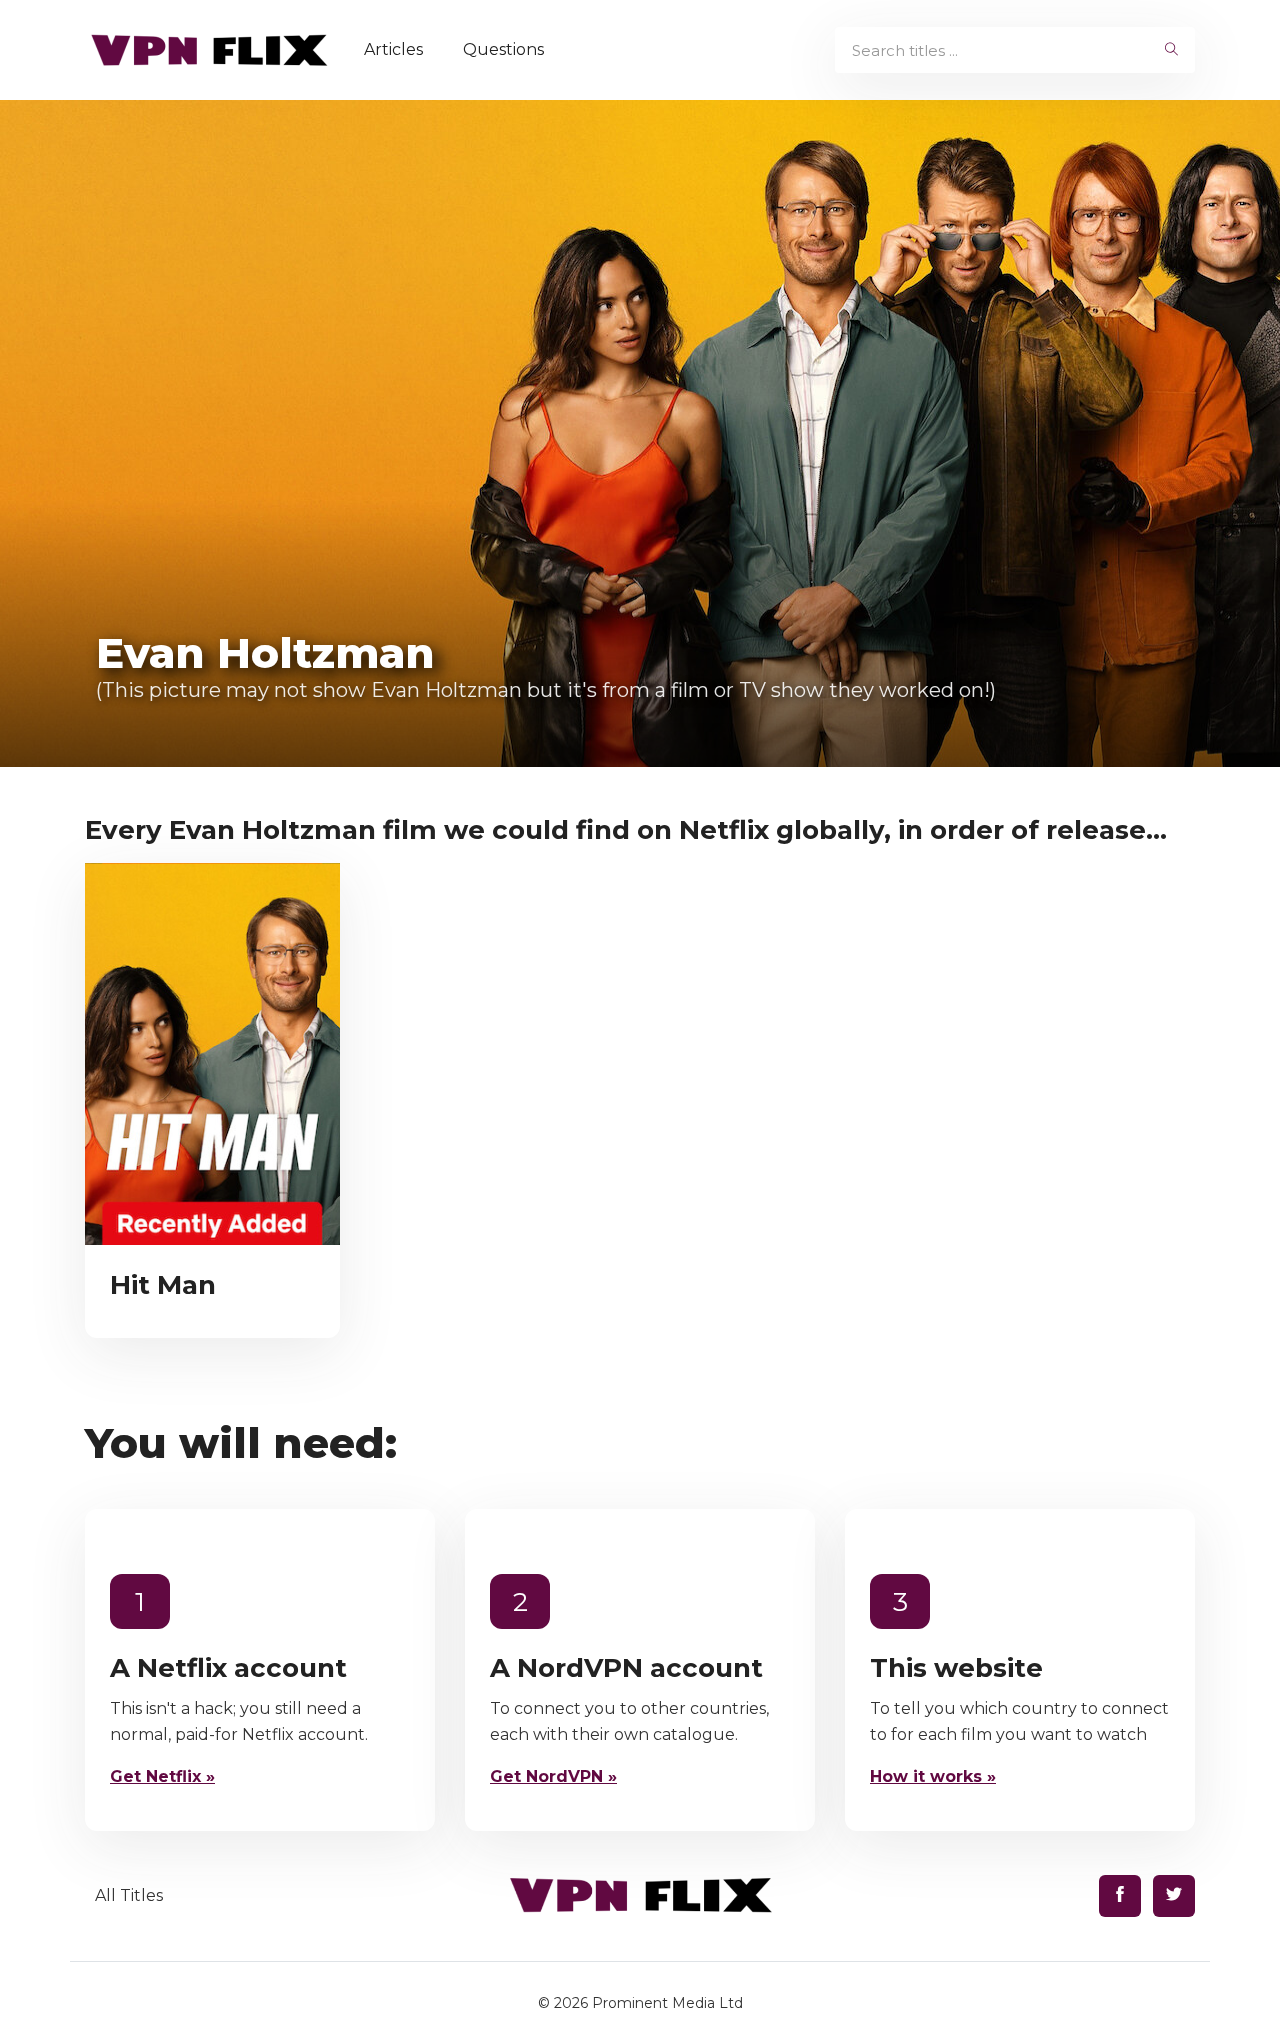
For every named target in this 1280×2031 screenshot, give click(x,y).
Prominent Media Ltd (667, 2003)
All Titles (129, 1895)
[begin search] (1171, 50)
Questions (503, 49)
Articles (393, 49)
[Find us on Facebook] (1120, 1896)
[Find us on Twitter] (1174, 1896)
